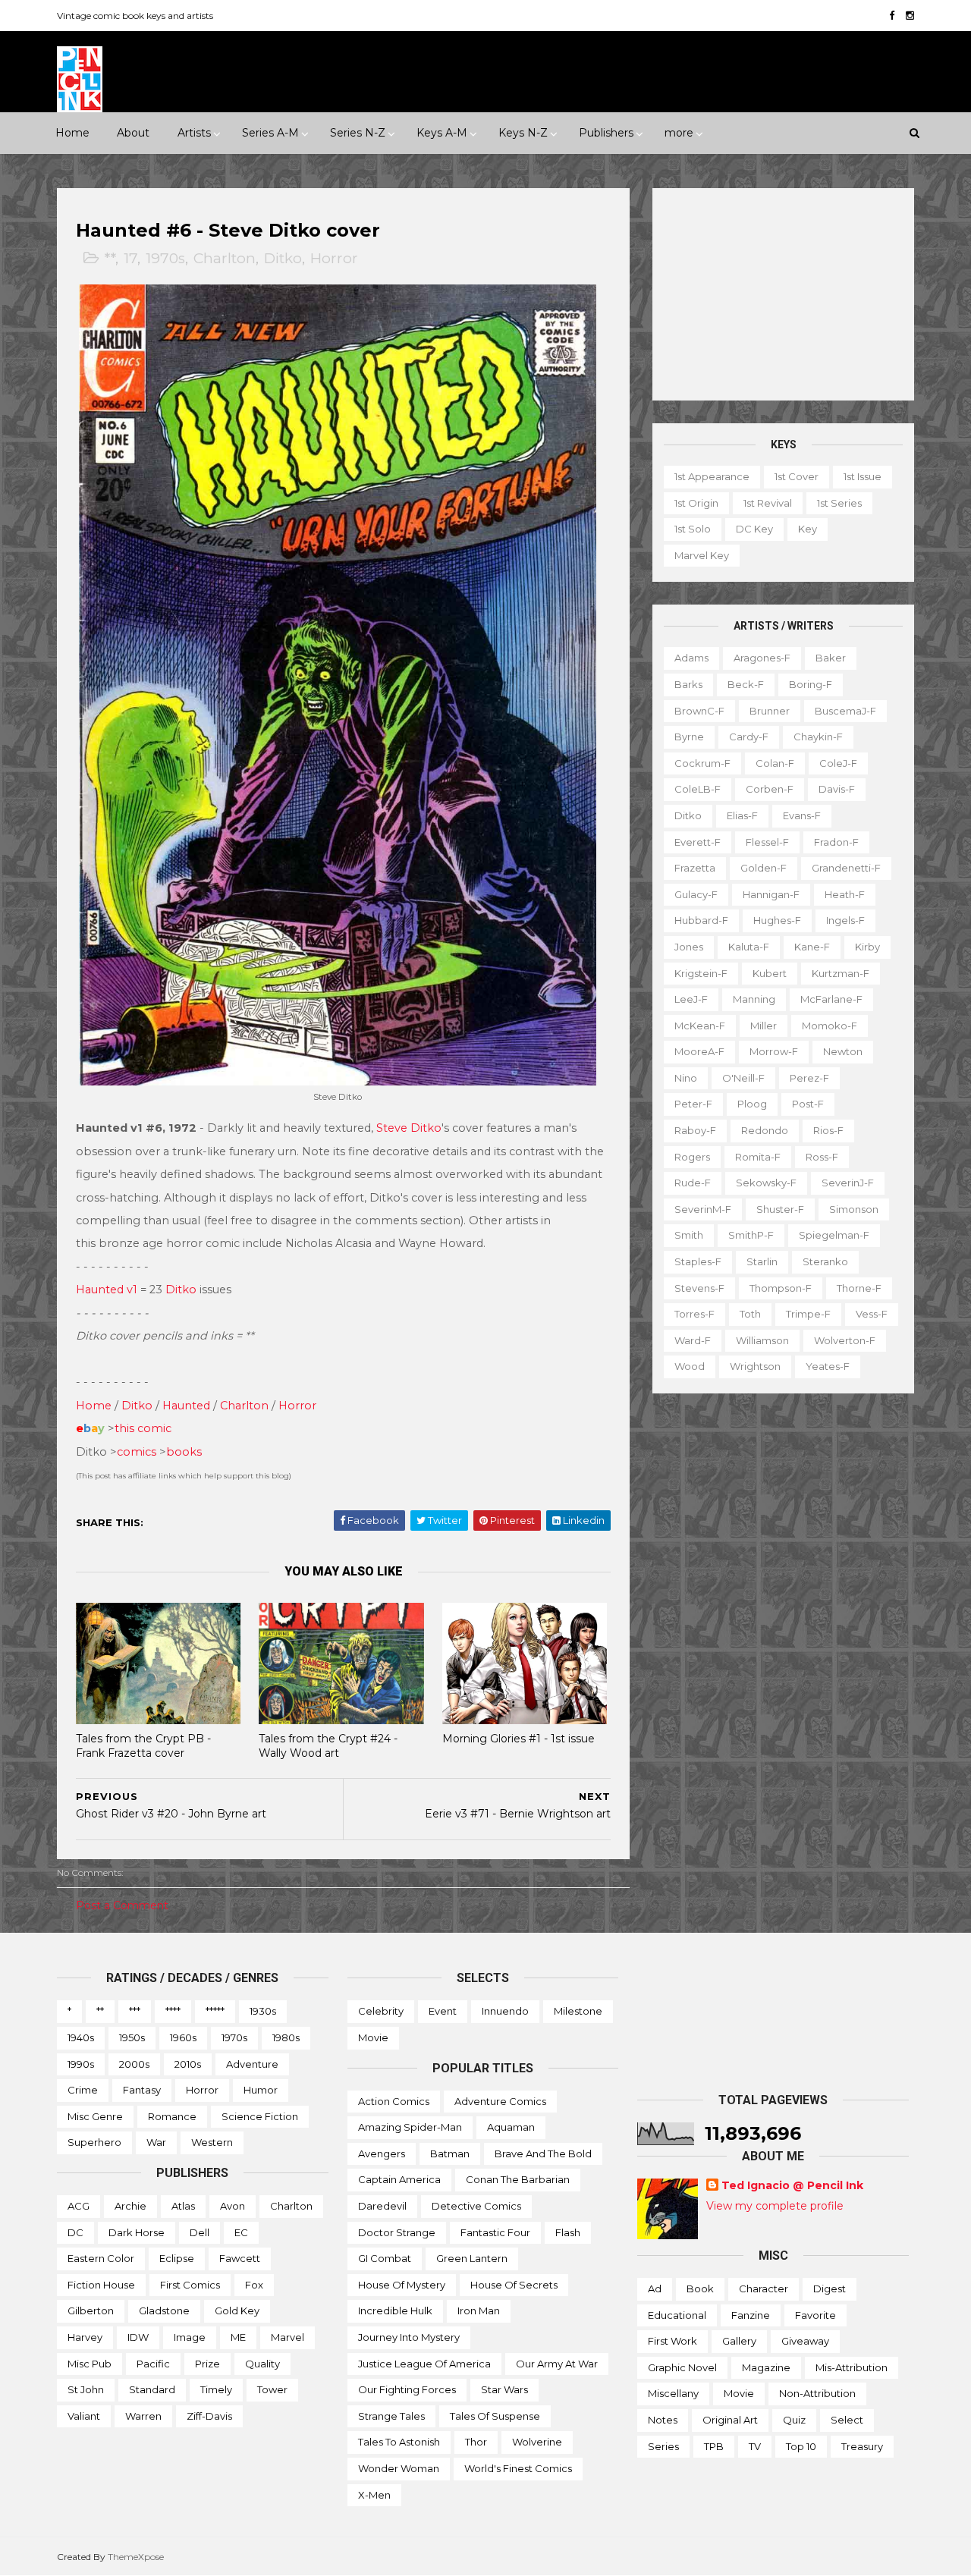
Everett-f (698, 842)
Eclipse (177, 2258)
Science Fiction (260, 2116)
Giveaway (805, 2341)
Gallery (739, 2341)
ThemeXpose (136, 2557)
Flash (568, 2232)
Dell (200, 2232)
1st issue (863, 476)
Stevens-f (699, 1288)
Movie (373, 2037)
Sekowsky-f (766, 1183)
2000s (134, 2064)
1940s (81, 2037)
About (133, 133)
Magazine (766, 2367)
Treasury (862, 2446)
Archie (130, 2206)
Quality (262, 2364)
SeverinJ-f (848, 1183)
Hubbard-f (701, 920)
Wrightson (755, 1366)
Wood (690, 1366)
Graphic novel (682, 2367)
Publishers (606, 133)
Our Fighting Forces (407, 2389)
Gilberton (91, 2311)
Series (663, 2446)
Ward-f (693, 1340)
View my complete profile (775, 2206)
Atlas (183, 2206)
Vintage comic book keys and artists (135, 16)
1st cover (797, 476)
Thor (476, 2442)
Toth (750, 1314)
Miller (764, 1026)
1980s (286, 2037)
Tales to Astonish (399, 2442)
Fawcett (240, 2258)
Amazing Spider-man (410, 2127)
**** (173, 2011)
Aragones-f (762, 658)
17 (130, 258)
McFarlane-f (831, 999)
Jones (689, 947)
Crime (83, 2090)
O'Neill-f (743, 1078)
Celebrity (381, 2011)
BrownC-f (699, 711)
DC (75, 2232)
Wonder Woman (399, 2468)
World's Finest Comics (518, 2468)
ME (238, 2337)
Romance (172, 2116)
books (184, 1452)
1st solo (693, 529)
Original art (730, 2420)
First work (672, 2341)
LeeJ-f (691, 999)
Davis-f (837, 789)
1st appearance (712, 476)
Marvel (288, 2337)
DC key (754, 529)
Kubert (770, 973)
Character (764, 2289)
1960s (183, 2037)
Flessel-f (767, 842)
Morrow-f (774, 1051)
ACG (79, 2206)
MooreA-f (699, 1051)
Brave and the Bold (543, 2153)
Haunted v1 (107, 1290)
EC (241, 2232)
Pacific (153, 2364)
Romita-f (758, 1157)
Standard (152, 2389)
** (110, 258)
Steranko (825, 1261)
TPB (714, 2446)
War (156, 2142)
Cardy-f (749, 737)
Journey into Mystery (409, 2337)
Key (808, 529)
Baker (831, 658)
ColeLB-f (698, 789)
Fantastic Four (495, 2232)
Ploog (752, 1104)
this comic (143, 1428)
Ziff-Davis (209, 2416)
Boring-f (811, 684)
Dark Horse (137, 2232)
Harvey (85, 2337)
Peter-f (693, 1104)
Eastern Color (101, 2258)
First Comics (190, 2285)
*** (135, 2011)
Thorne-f (859, 1288)
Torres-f (694, 1314)
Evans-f (802, 815)
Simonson (854, 1209)
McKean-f (700, 1026)
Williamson (762, 1340)
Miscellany (673, 2393)
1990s (81, 2064)
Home (72, 133)
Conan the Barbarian (518, 2179)
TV (755, 2446)
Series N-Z (358, 133)
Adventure (252, 2064)
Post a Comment (122, 1905)
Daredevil (382, 2206)
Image (190, 2337)
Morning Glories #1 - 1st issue (518, 1739)
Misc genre (95, 2116)
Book (700, 2289)
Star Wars (504, 2389)
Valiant (84, 2416)
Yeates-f (828, 1366)
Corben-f (770, 789)
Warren (143, 2416)
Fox (254, 2285)
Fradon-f (836, 842)
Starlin (762, 1261)
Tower (272, 2389)
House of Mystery (402, 2285)
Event (443, 2011)
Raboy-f (695, 1130)
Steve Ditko (409, 1128)
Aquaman (511, 2127)
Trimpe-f (808, 1314)
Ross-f (822, 1157)
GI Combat (385, 2258)
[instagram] (910, 16)
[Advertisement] (783, 294)
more (679, 133)
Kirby (867, 947)
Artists (194, 133)
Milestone (578, 2011)
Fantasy (142, 2090)
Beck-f (746, 684)
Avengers (382, 2153)
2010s (188, 2064)
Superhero (94, 2142)
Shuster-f (780, 1209)
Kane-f (812, 947)
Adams (691, 658)
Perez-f (809, 1078)
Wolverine (537, 2442)
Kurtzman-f (841, 973)
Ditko (283, 258)
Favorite (815, 2315)
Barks (688, 684)
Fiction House (101, 2285)
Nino (686, 1078)
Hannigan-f (771, 894)
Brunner (770, 711)
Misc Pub (90, 2364)
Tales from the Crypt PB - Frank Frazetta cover (143, 1746)
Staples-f (698, 1261)
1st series (839, 503)
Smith (689, 1235)
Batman (450, 2153)
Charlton (225, 258)
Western (212, 2142)
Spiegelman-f (834, 1235)
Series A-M (270, 133)
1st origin (696, 503)
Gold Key (237, 2311)
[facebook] (892, 16)
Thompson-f (781, 1288)
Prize (207, 2364)
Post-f (808, 1104)
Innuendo (505, 2011)
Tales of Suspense (495, 2416)
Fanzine (751, 2315)
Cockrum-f (702, 763)
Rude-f (693, 1183)
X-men (374, 2495)
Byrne (689, 737)
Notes (663, 2420)
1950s (132, 2037)
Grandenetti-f (846, 868)
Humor (261, 2090)
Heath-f (845, 894)
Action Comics (394, 2101)
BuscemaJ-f (845, 711)
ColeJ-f (838, 763)
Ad (655, 2289)
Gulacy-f (696, 894)
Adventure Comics (500, 2101)
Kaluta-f (749, 947)
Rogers (692, 1157)
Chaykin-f (818, 737)
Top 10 (801, 2446)
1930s (263, 2011)
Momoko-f (830, 1026)
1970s (165, 258)
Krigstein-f (701, 973)
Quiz (794, 2420)
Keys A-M (442, 133)
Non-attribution (817, 2393)
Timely (216, 2389)
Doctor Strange (397, 2232)
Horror (334, 258)
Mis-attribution (852, 2367)
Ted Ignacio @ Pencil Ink (792, 2185)
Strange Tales (391, 2416)
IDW (138, 2337)
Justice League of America (424, 2364)
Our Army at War (557, 2364)
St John (86, 2389)
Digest (830, 2289)
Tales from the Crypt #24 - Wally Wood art (328, 1746)
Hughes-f (777, 920)
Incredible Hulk (395, 2311)
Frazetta (695, 868)
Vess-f (872, 1314)
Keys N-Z (523, 133)
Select (847, 2420)
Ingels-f (845, 920)
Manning (754, 999)
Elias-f (742, 815)
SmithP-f (751, 1235)
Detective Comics (476, 2206)
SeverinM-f (703, 1209)
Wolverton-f (845, 1340)
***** (215, 2011)
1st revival (768, 503)
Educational (677, 2315)
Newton (843, 1051)
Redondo (765, 1130)
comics (137, 1452)
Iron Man (479, 2311)
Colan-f (775, 763)
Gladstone (164, 2311)
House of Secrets (514, 2285)
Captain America (399, 2179)
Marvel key (702, 555)
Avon (233, 2206)
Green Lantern (472, 2258)
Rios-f (828, 1130)
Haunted (186, 1406)
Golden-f (764, 868)
